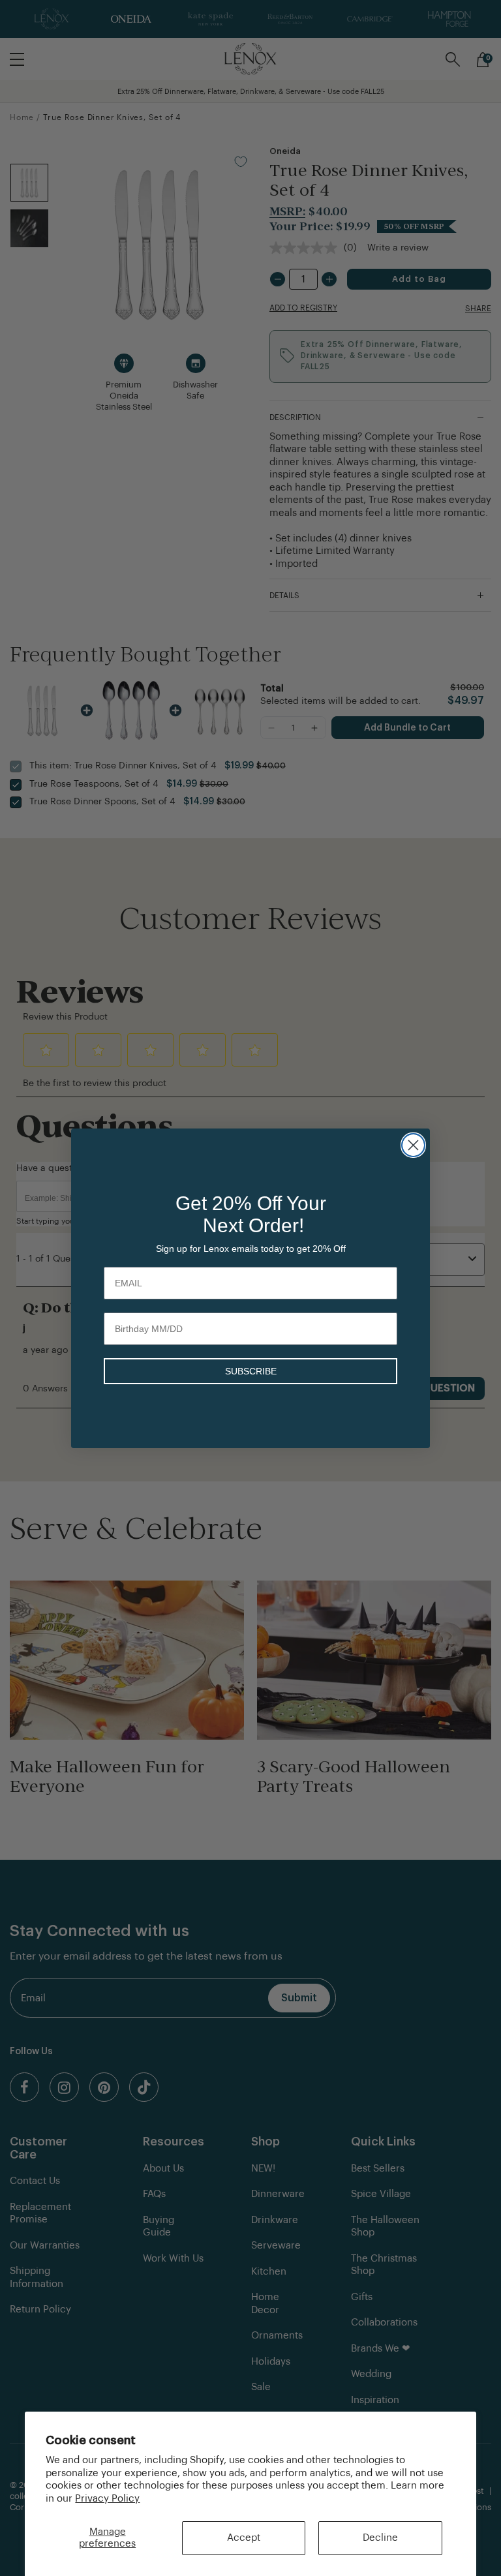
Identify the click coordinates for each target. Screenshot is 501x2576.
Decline (380, 2538)
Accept (244, 2538)
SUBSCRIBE (251, 1371)
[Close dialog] (413, 1145)
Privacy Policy (107, 2499)
